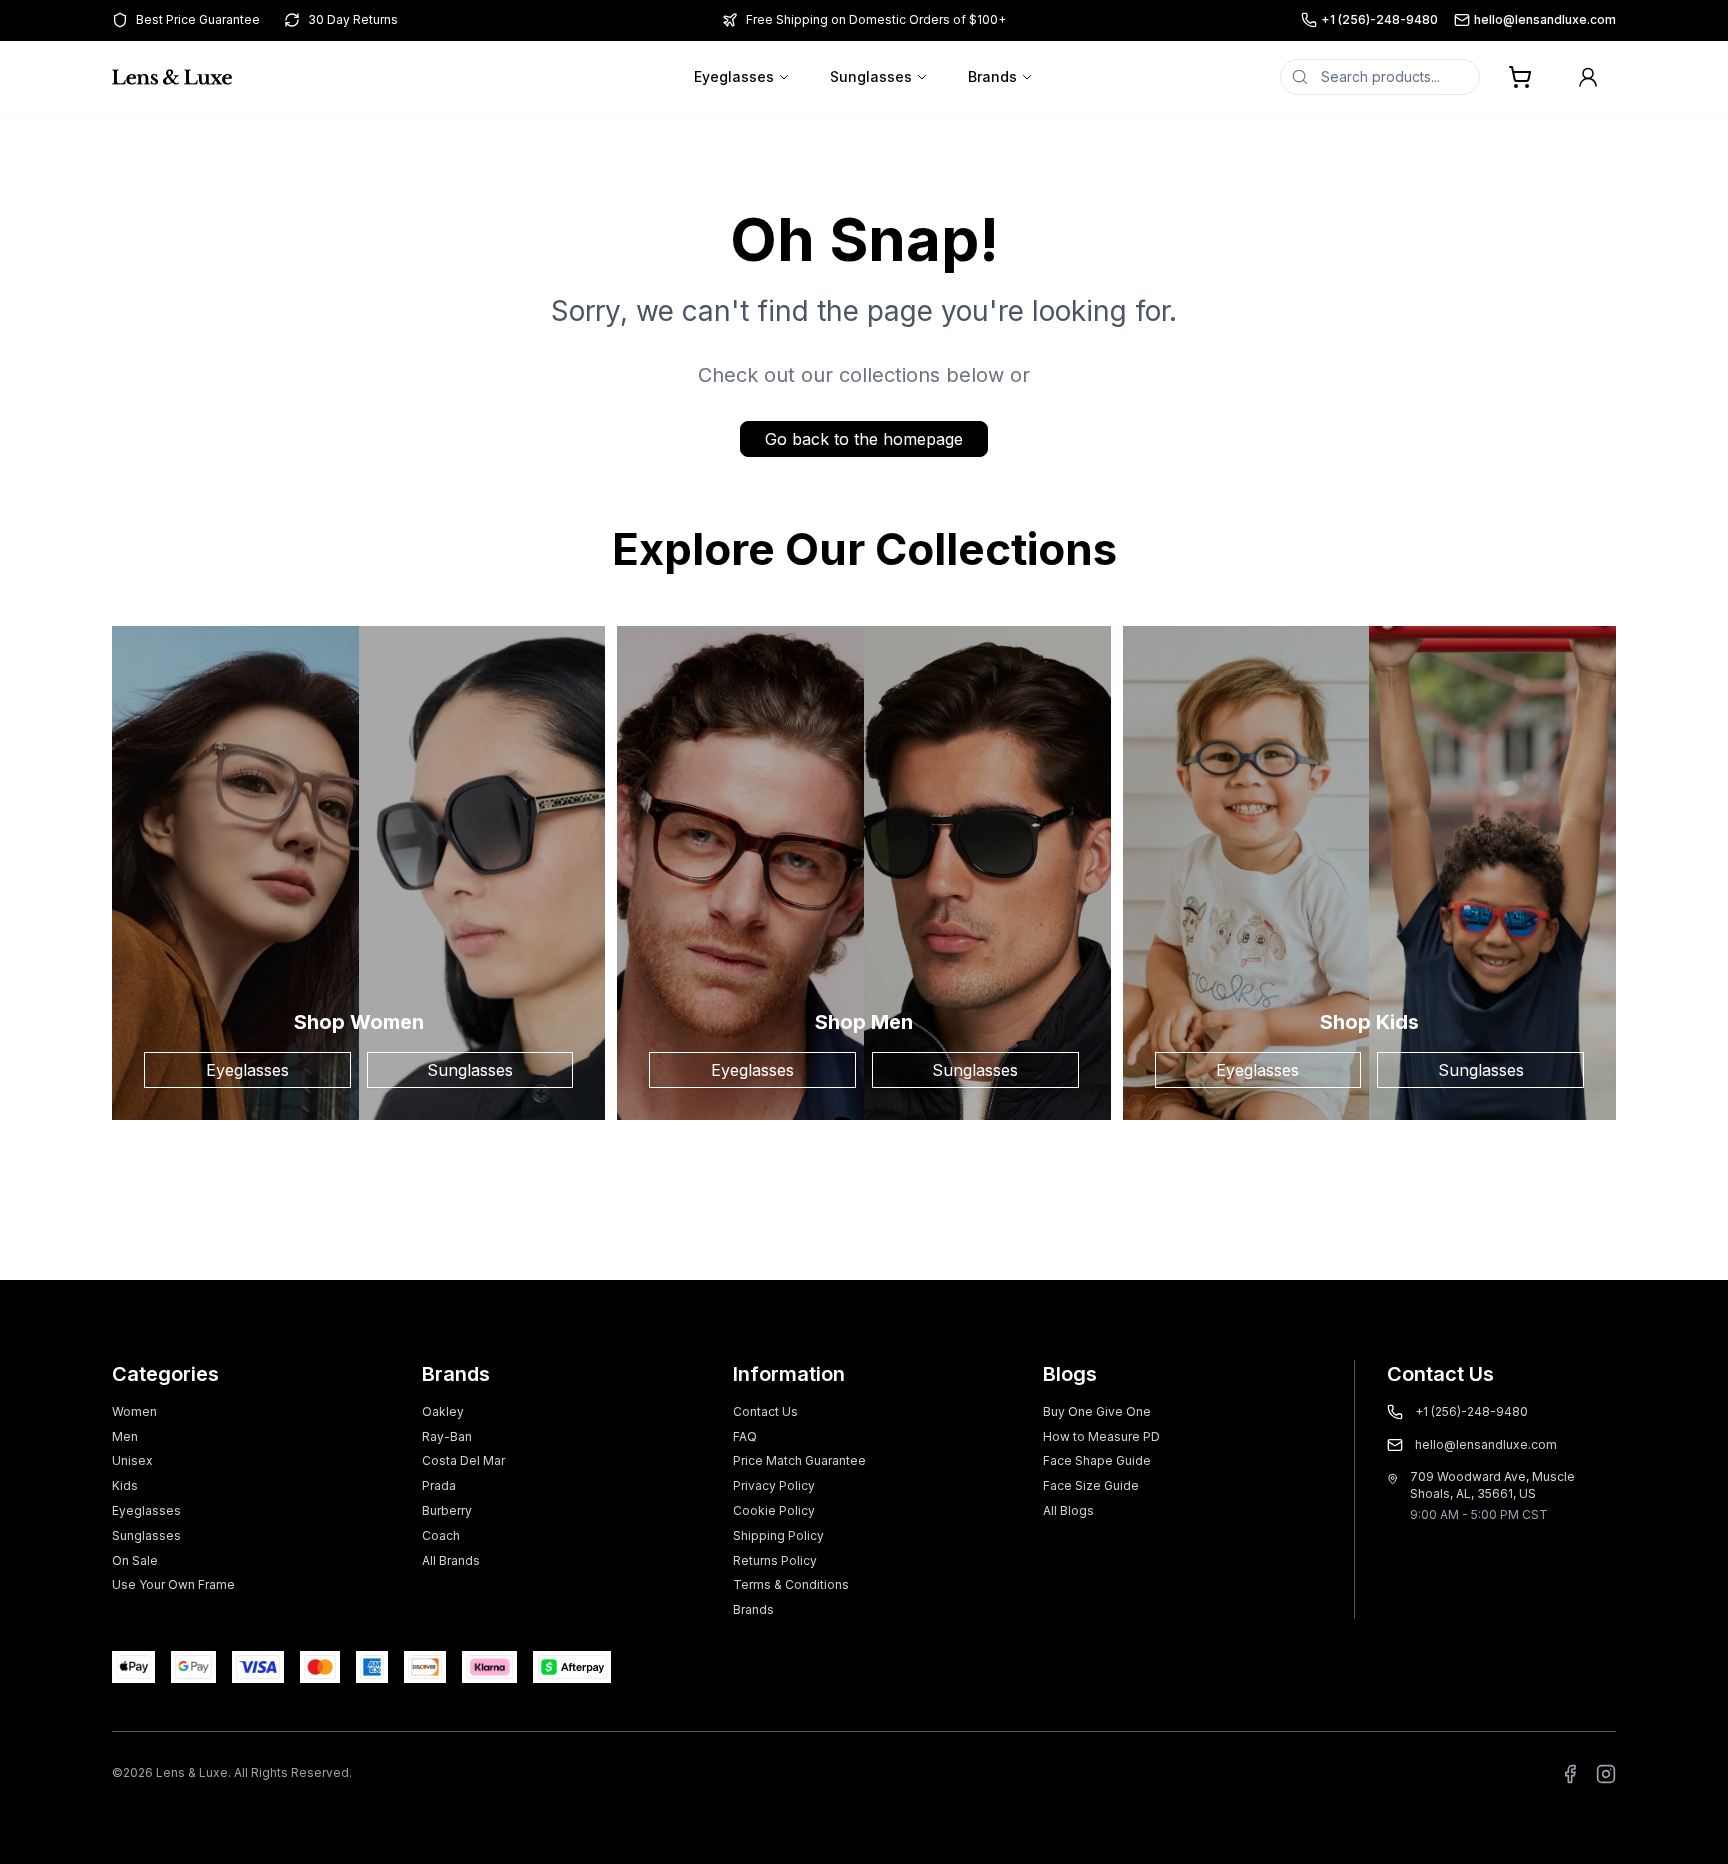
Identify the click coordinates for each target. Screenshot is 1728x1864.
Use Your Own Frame (173, 1584)
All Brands (451, 1560)
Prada (439, 1485)
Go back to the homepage (864, 439)
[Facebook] (1570, 1774)
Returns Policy (775, 1560)
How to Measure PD (1101, 1436)
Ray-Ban (447, 1436)
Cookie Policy (774, 1510)
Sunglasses (871, 76)
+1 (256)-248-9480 (1379, 19)
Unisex (132, 1460)
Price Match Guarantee (799, 1460)
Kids (125, 1485)
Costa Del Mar (463, 1460)
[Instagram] (1606, 1774)
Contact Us (765, 1411)
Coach (441, 1535)
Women (134, 1411)
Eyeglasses (734, 76)
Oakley (443, 1411)
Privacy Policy (774, 1485)
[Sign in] (1588, 77)
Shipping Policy (778, 1535)
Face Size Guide (1091, 1485)
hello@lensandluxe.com (1545, 19)
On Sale (135, 1560)
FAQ (745, 1436)
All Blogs (1068, 1510)
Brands (992, 76)
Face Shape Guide (1097, 1460)
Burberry (447, 1510)
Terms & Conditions (791, 1584)
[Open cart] (1520, 77)
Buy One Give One (1097, 1411)
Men (125, 1436)
